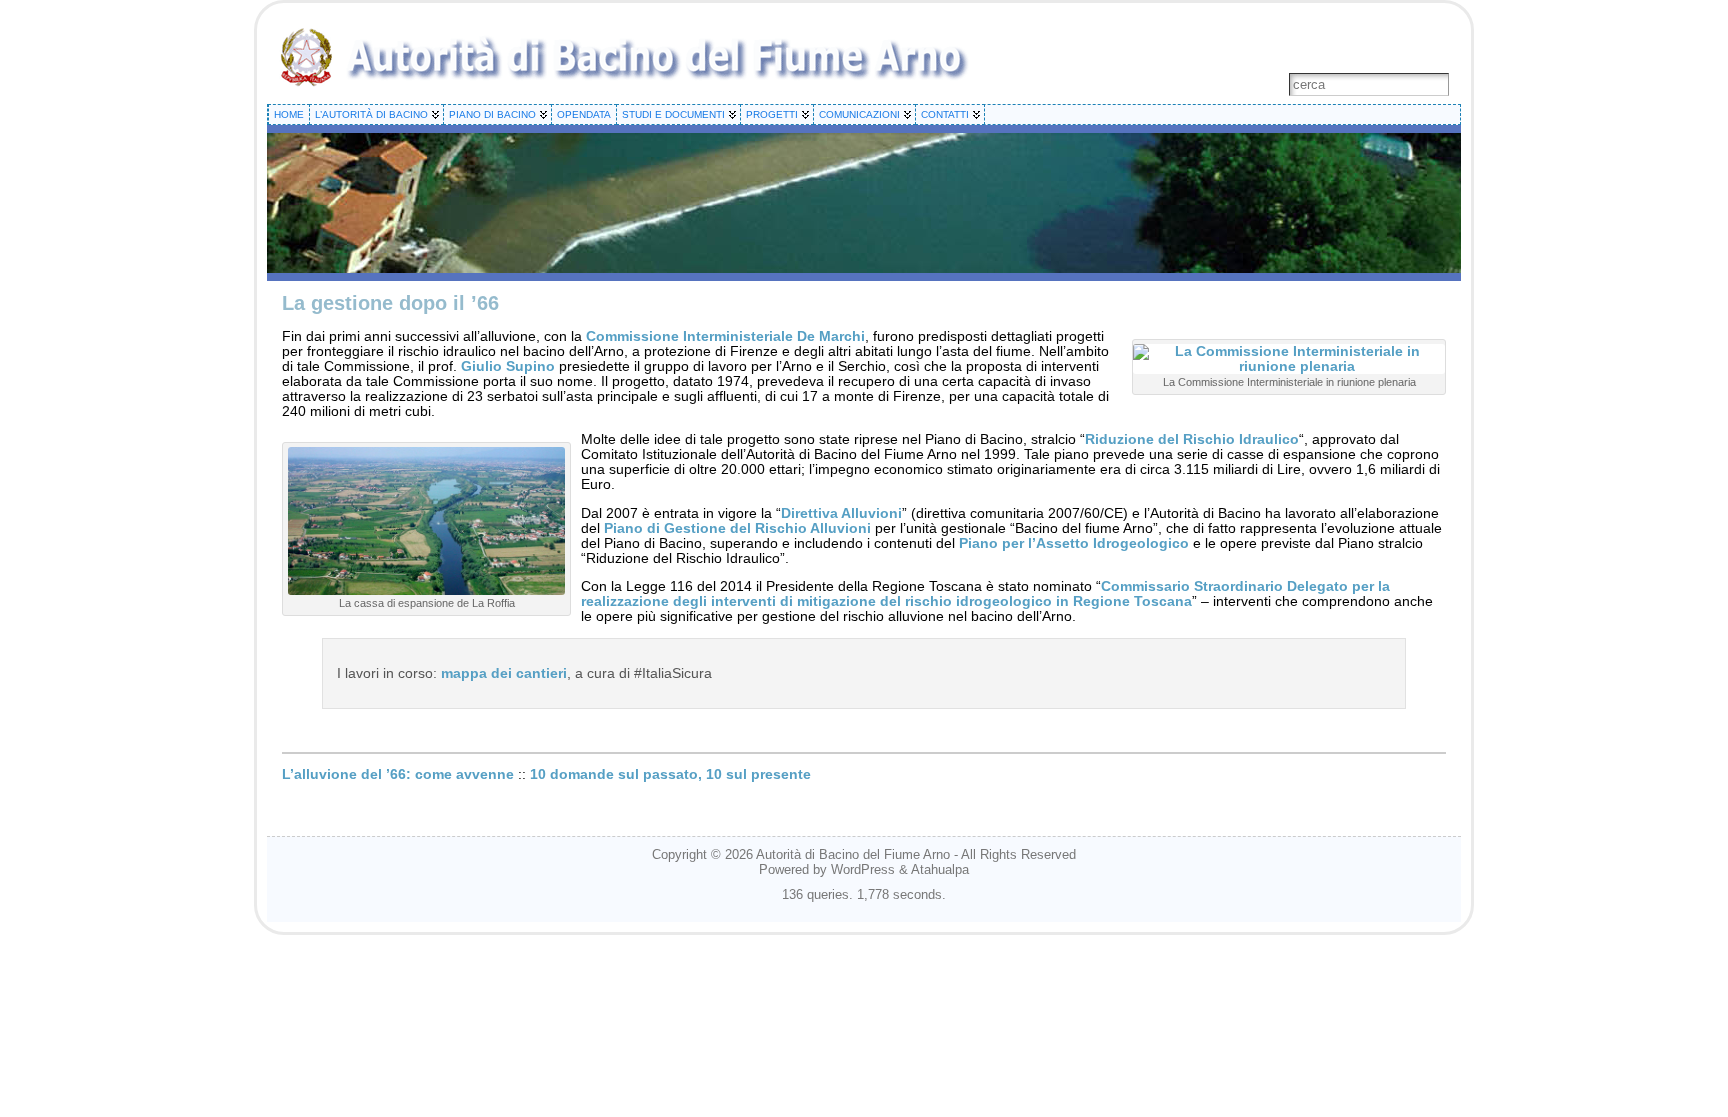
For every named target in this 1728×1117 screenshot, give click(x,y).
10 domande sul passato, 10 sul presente (670, 774)
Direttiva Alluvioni (841, 513)
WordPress (863, 869)
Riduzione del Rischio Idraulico (1192, 439)
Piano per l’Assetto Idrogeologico (1074, 543)
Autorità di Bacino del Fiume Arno (853, 854)
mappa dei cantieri (504, 673)
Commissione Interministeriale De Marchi (725, 336)
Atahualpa (940, 869)
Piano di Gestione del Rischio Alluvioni (737, 528)
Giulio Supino (508, 366)
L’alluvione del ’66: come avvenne (398, 774)
